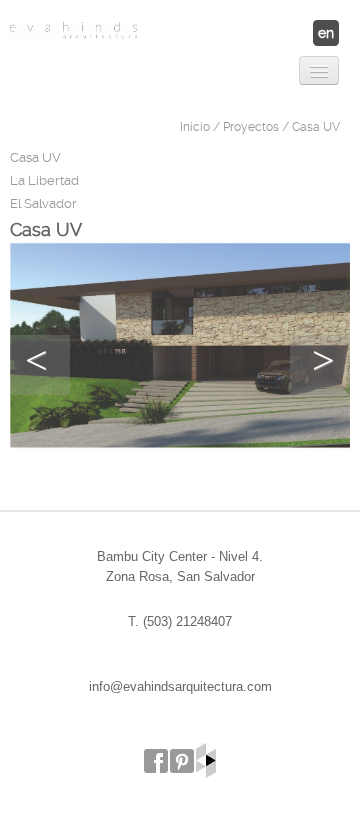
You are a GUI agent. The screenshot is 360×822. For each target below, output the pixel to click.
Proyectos (251, 127)
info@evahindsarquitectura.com (180, 686)
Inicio (195, 127)
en (326, 33)
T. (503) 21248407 (180, 621)
